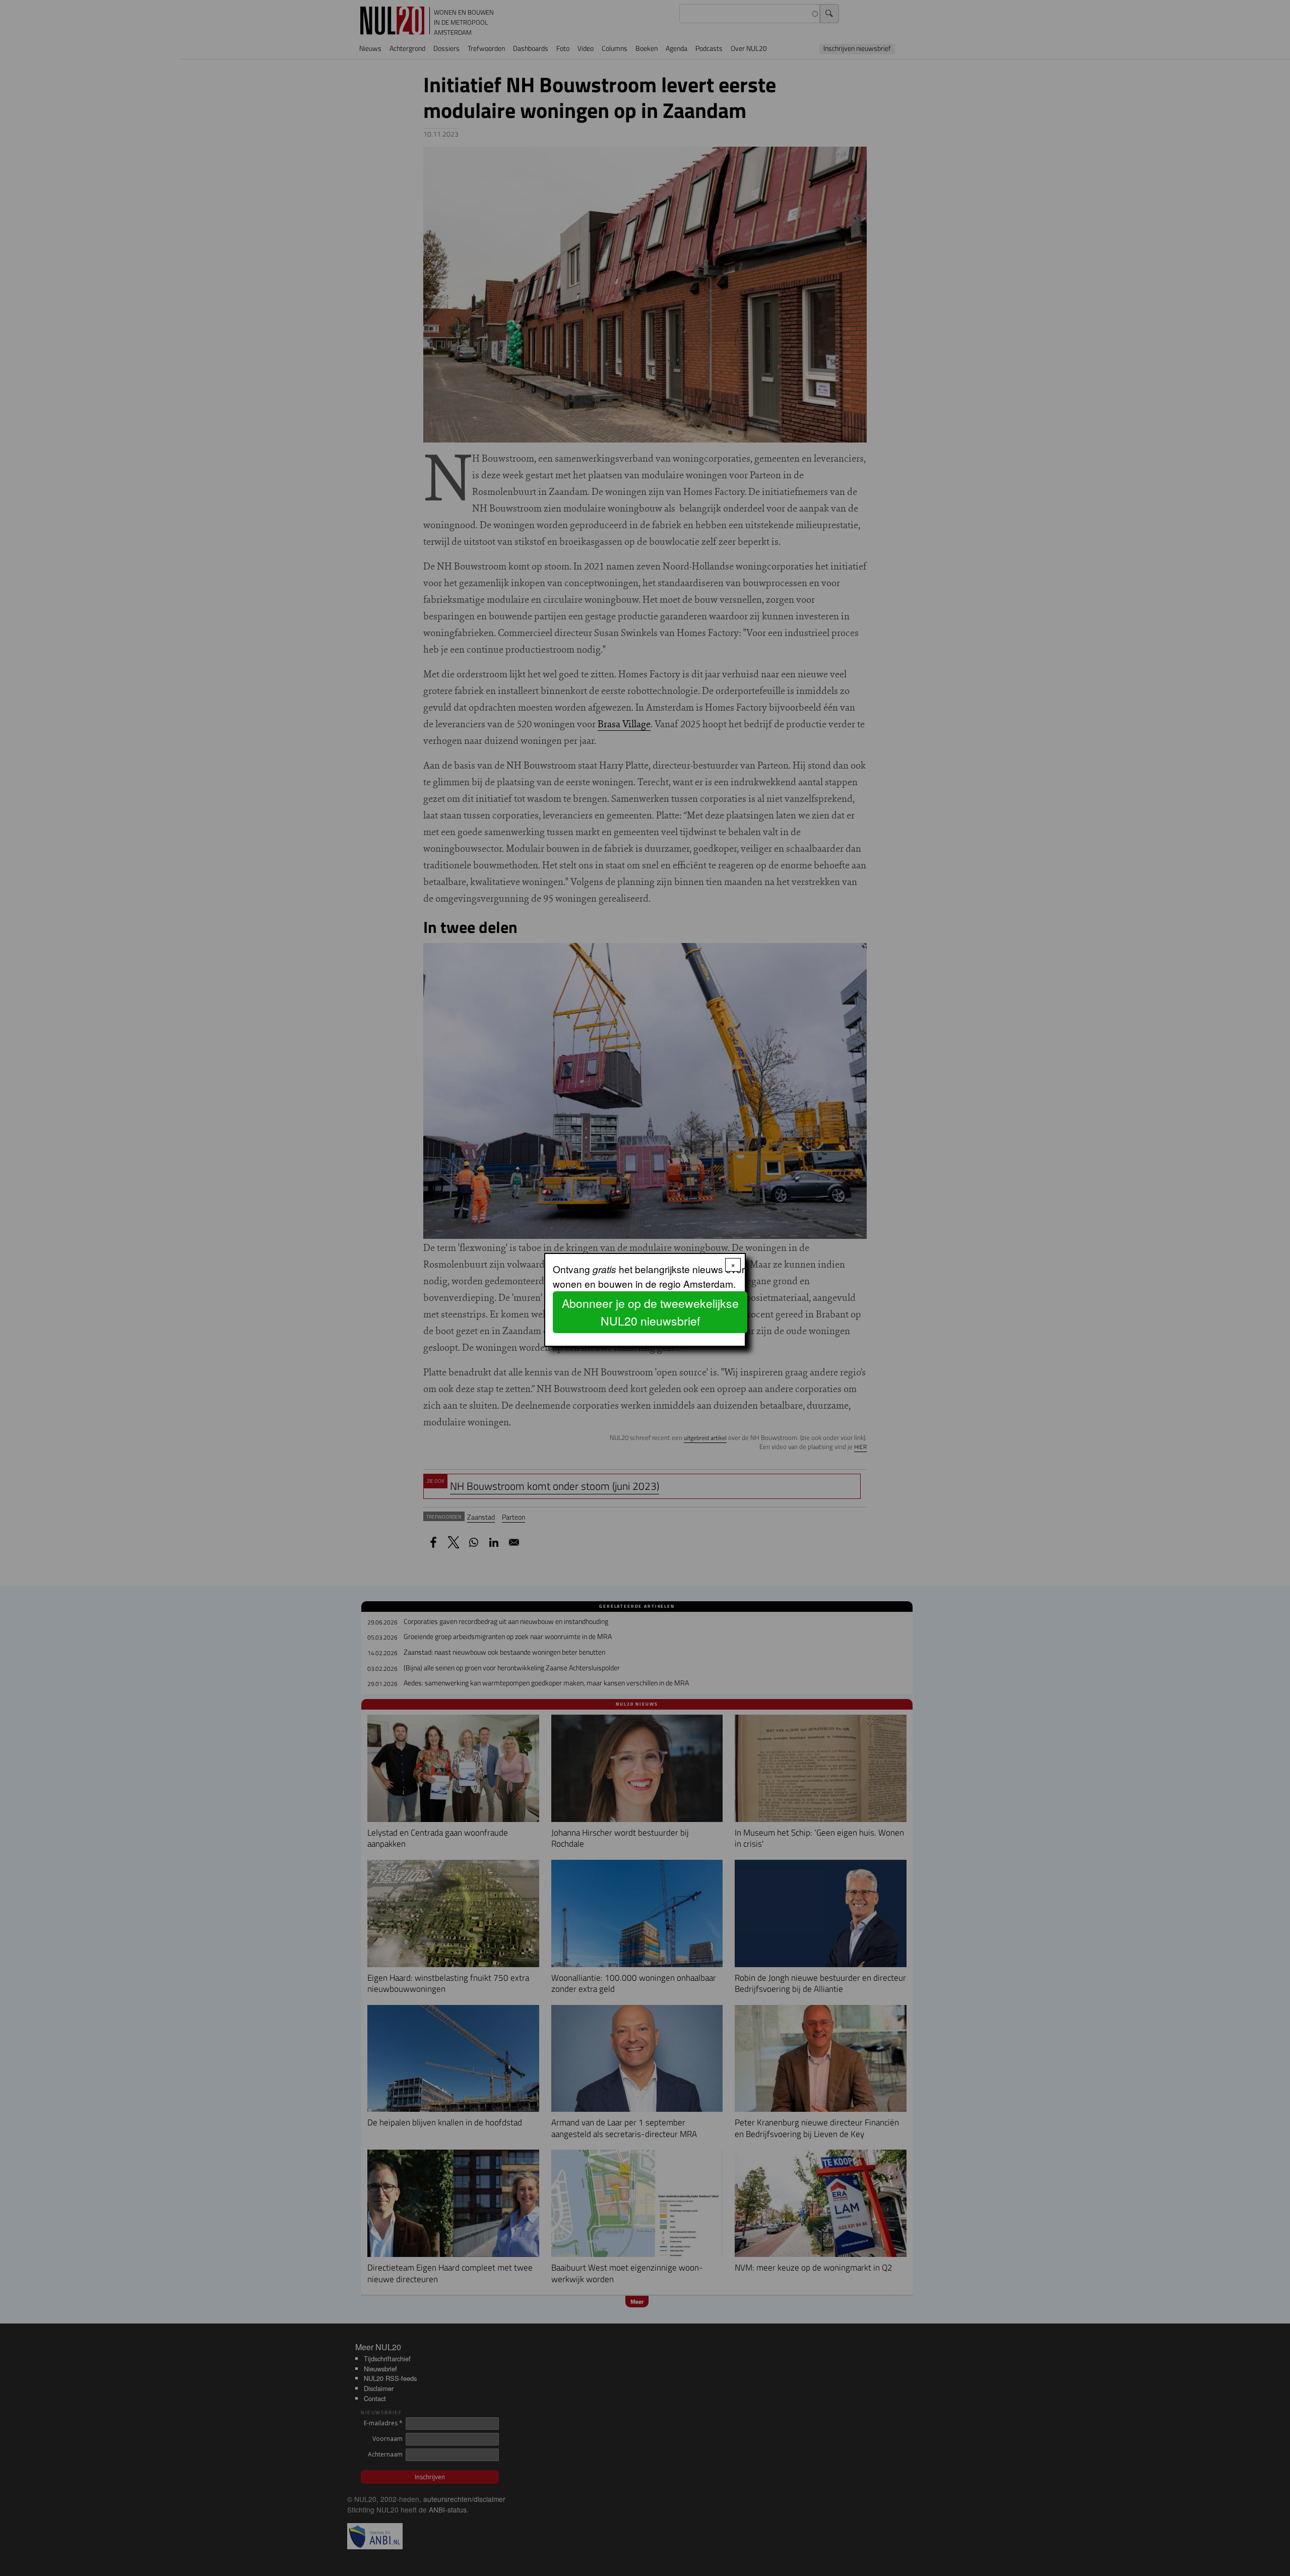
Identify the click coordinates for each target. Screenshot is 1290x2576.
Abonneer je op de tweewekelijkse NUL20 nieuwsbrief (650, 1312)
